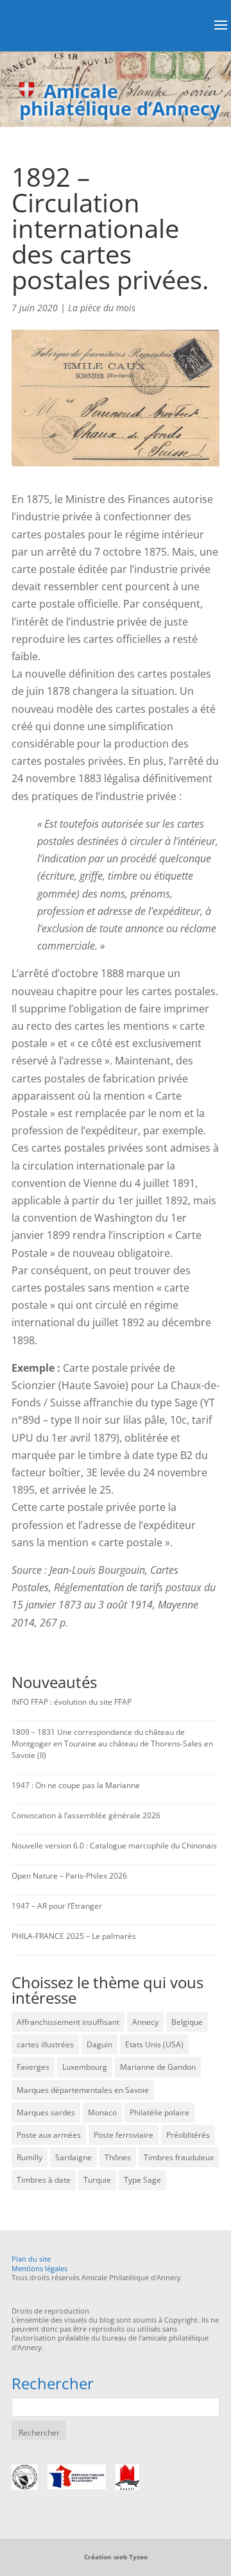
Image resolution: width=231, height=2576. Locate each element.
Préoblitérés (188, 2135)
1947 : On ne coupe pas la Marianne (76, 1785)
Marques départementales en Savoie (83, 2090)
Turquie (97, 2180)
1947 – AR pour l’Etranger (57, 1906)
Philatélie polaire (159, 2112)
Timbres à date (44, 2180)
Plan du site (31, 2259)
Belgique (187, 2022)
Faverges (33, 2067)
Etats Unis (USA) (154, 2044)
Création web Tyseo (116, 2557)
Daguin (99, 2044)
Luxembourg (85, 2067)
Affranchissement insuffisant (68, 2022)
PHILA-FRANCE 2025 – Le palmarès (74, 1936)
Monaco (102, 2112)
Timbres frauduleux (179, 2157)
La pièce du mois (102, 308)
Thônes (118, 2157)
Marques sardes (46, 2112)
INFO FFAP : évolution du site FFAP (72, 1702)
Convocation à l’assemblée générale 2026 (86, 1815)
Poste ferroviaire (124, 2135)
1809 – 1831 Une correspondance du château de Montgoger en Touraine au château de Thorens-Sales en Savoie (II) (112, 1744)
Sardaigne (73, 2157)
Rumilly (30, 2157)
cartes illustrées (45, 2044)
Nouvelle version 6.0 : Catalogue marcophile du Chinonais (114, 1846)
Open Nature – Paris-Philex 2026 (69, 1876)
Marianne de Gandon (158, 2067)
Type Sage (142, 2180)
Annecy (145, 2022)
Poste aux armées (49, 2135)
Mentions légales (39, 2268)
